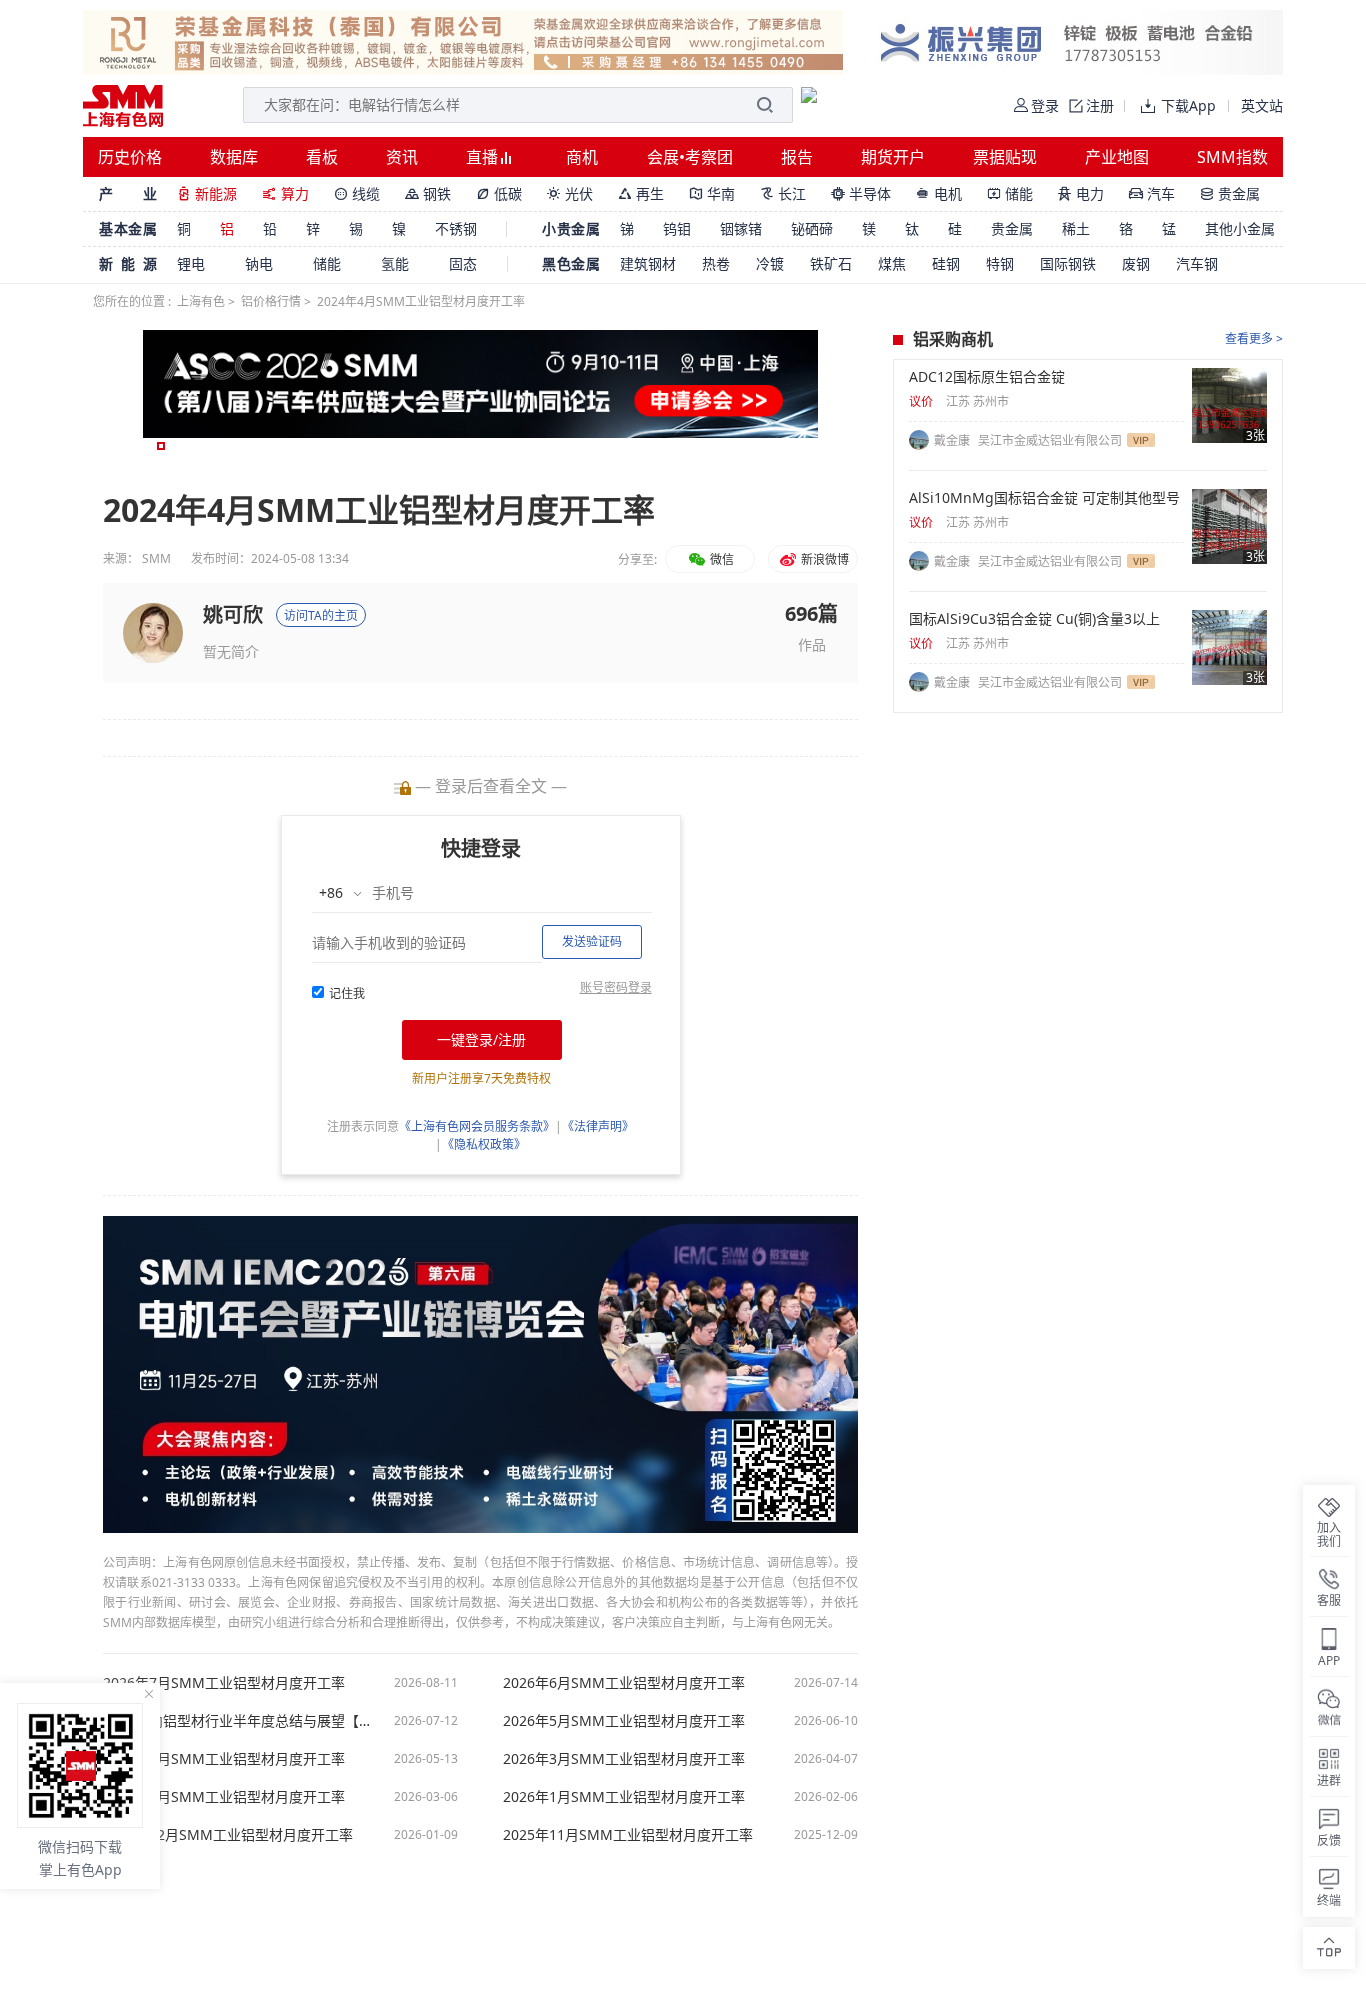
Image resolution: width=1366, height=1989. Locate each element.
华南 (712, 193)
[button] (161, 446)
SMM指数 (1232, 157)
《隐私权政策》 (484, 1144)
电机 (939, 193)
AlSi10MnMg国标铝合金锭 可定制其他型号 (1044, 498)
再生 (641, 193)
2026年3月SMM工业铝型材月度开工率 (624, 1759)
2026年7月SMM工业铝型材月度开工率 (224, 1683)
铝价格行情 (271, 301)
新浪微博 (823, 559)
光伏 (570, 193)
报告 (797, 157)
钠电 (259, 263)
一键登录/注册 (481, 1039)
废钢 (1136, 263)
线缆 (357, 193)
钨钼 (677, 228)
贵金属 (1230, 193)
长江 (783, 193)
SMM (156, 558)
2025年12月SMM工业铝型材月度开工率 (228, 1835)
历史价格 (130, 157)
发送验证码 (592, 941)
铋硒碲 (812, 228)
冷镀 (770, 263)
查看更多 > (1254, 338)
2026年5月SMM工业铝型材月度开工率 (624, 1721)
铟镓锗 (741, 228)
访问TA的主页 (321, 615)
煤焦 (892, 263)
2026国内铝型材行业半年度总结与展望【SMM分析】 (238, 1721)
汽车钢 (1197, 263)
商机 (582, 157)
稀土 (1076, 228)
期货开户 (893, 157)
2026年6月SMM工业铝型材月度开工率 (624, 1683)
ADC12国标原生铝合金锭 (987, 377)
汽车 (1152, 193)
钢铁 (428, 193)
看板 (322, 157)
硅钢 (946, 263)
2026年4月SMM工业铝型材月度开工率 (224, 1759)
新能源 (207, 193)
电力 (1081, 193)
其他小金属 (1240, 228)
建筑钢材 (648, 263)
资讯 (402, 157)
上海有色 (201, 301)
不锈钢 (456, 228)
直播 (484, 157)
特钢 (1000, 263)
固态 (463, 263)
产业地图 (1117, 157)
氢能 (395, 263)
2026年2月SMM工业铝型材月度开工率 (224, 1797)
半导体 (861, 193)
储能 (1010, 193)
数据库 (234, 157)
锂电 (191, 263)
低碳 (499, 193)
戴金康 (953, 440)
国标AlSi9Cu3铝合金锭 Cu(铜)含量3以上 (1034, 619)
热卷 (716, 263)
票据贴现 (1005, 157)
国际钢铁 (1068, 263)
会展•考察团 (690, 157)
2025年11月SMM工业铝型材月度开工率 (628, 1835)
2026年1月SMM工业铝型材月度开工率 (624, 1797)
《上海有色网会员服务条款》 (477, 1126)
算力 (285, 193)
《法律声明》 (598, 1126)
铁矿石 (831, 263)
